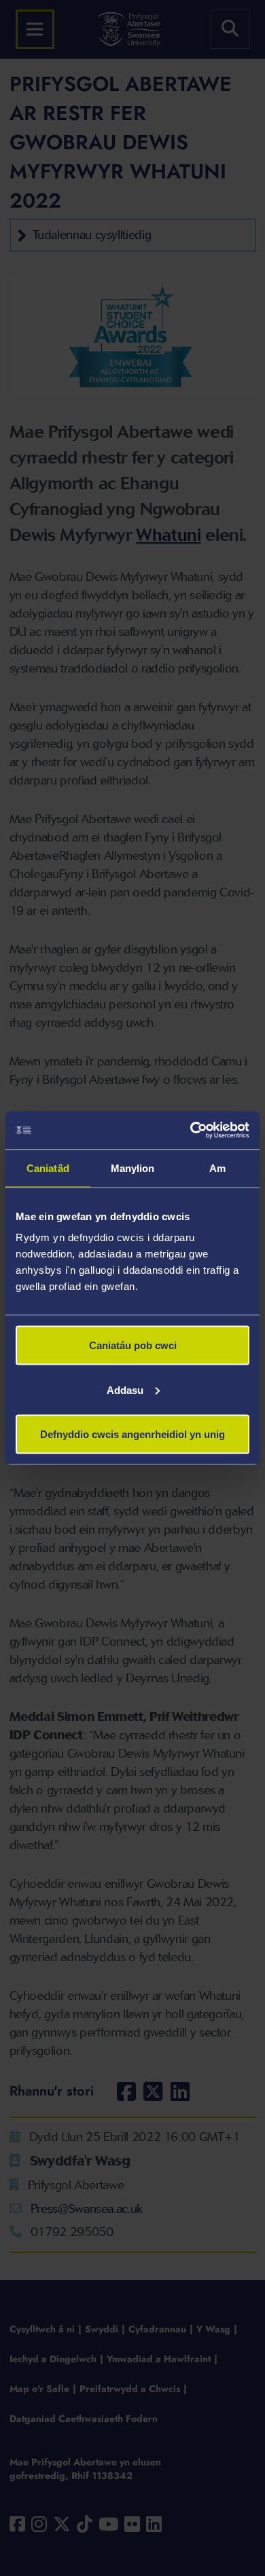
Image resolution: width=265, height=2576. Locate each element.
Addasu (125, 1389)
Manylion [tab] (133, 1168)
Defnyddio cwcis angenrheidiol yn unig (132, 1434)
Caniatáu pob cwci (133, 1345)
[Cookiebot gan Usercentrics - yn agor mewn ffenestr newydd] (191, 1131)
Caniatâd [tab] (48, 1168)
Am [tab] (217, 1168)
